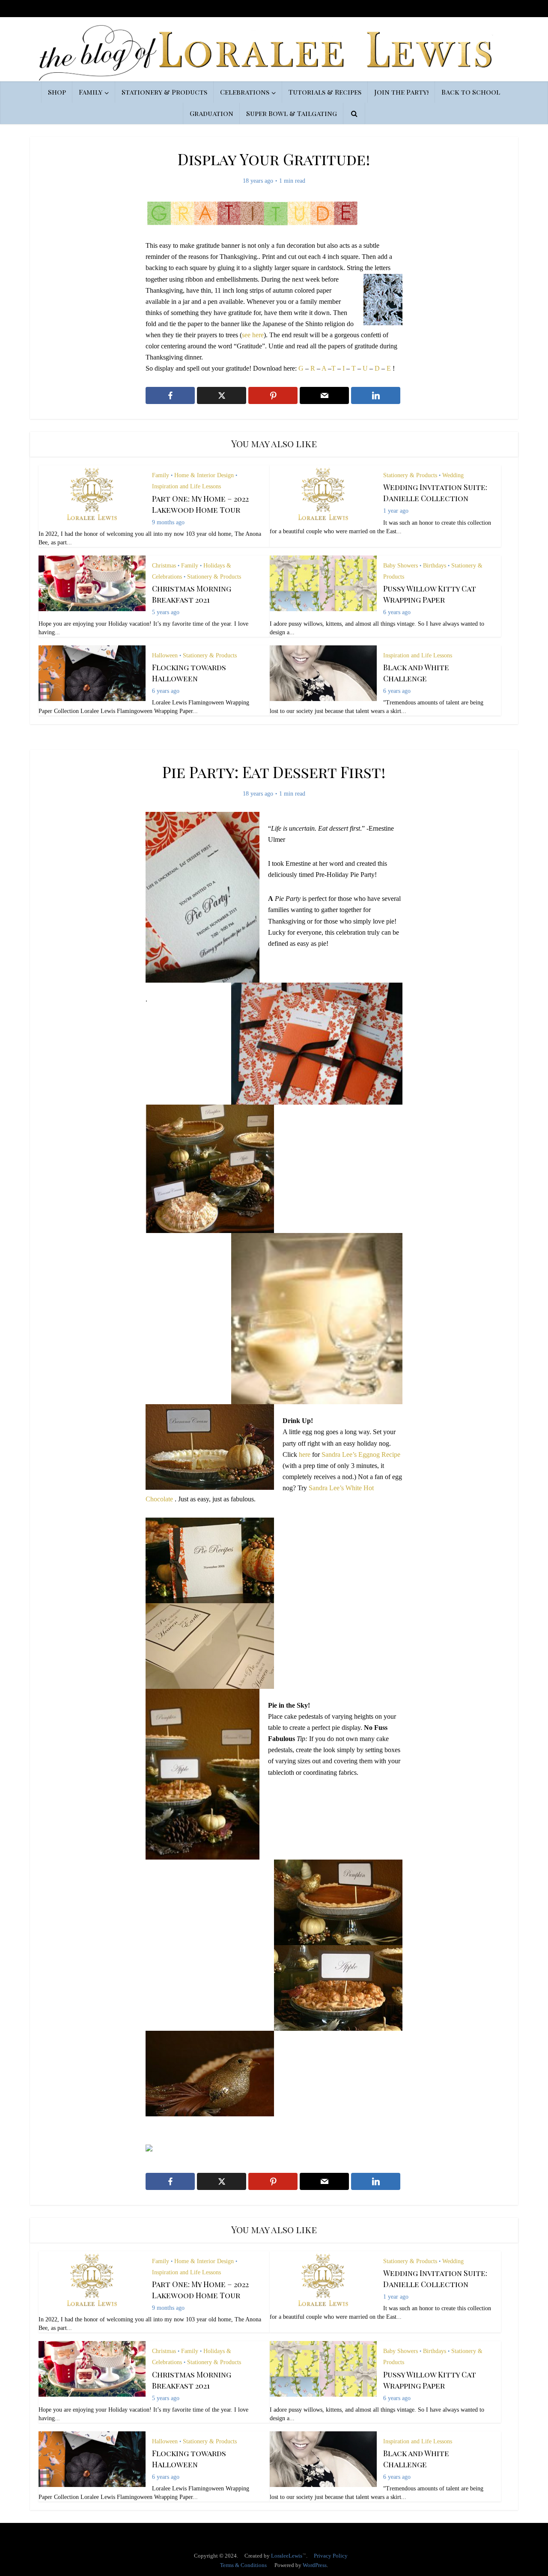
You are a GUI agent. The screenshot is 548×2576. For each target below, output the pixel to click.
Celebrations (245, 92)
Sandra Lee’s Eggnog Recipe (361, 1454)
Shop (57, 92)
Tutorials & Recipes (325, 92)
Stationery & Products (164, 92)
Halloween (165, 655)
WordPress (315, 2565)
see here (253, 335)
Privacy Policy (331, 2556)
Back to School (471, 92)
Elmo (265, 2530)
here (305, 1454)
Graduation (211, 113)
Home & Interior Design (204, 475)
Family (91, 92)
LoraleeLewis (287, 2556)
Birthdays (435, 566)
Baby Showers (401, 566)
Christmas (164, 566)
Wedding (453, 475)
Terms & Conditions (243, 2565)
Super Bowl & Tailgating (292, 113)
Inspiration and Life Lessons (186, 486)
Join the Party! (401, 92)
